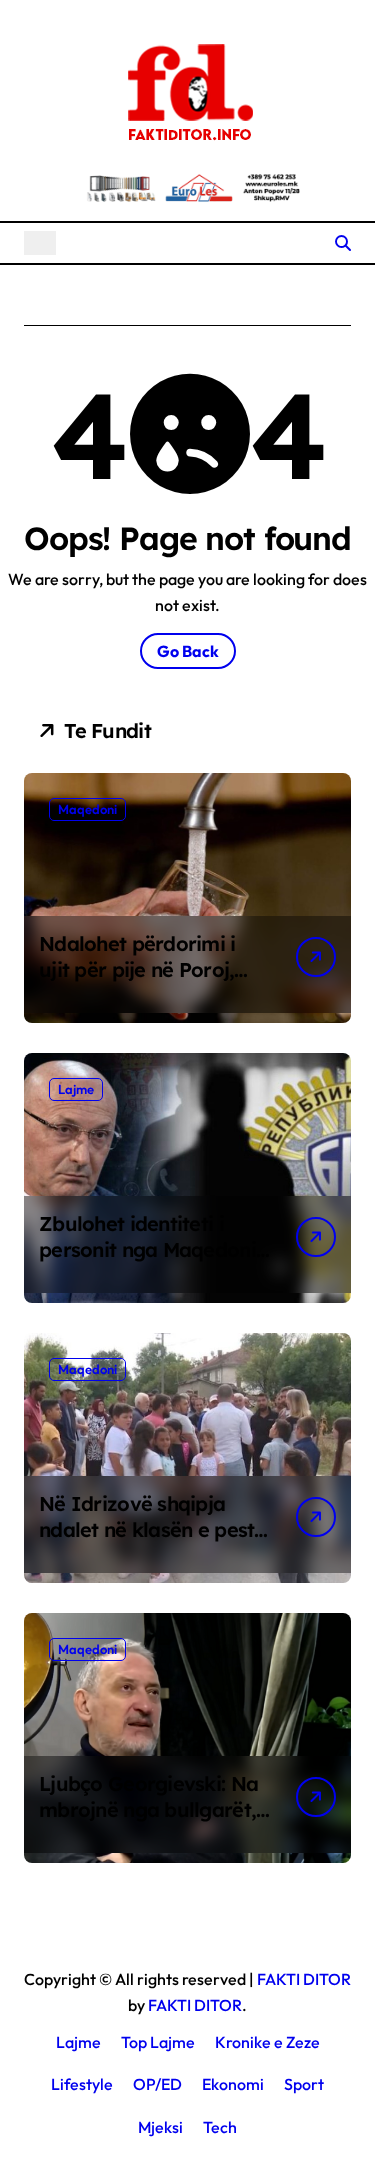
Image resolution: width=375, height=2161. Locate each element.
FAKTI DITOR (304, 1979)
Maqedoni (87, 809)
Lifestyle (82, 2084)
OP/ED (157, 2084)
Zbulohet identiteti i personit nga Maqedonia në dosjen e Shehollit (153, 1249)
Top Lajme (158, 2042)
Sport (304, 2084)
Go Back (188, 651)
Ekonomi (233, 2084)
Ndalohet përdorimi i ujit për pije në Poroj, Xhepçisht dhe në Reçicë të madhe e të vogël (152, 982)
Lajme (76, 1089)
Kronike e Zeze (267, 2042)
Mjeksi (160, 2127)
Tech (220, 2127)
